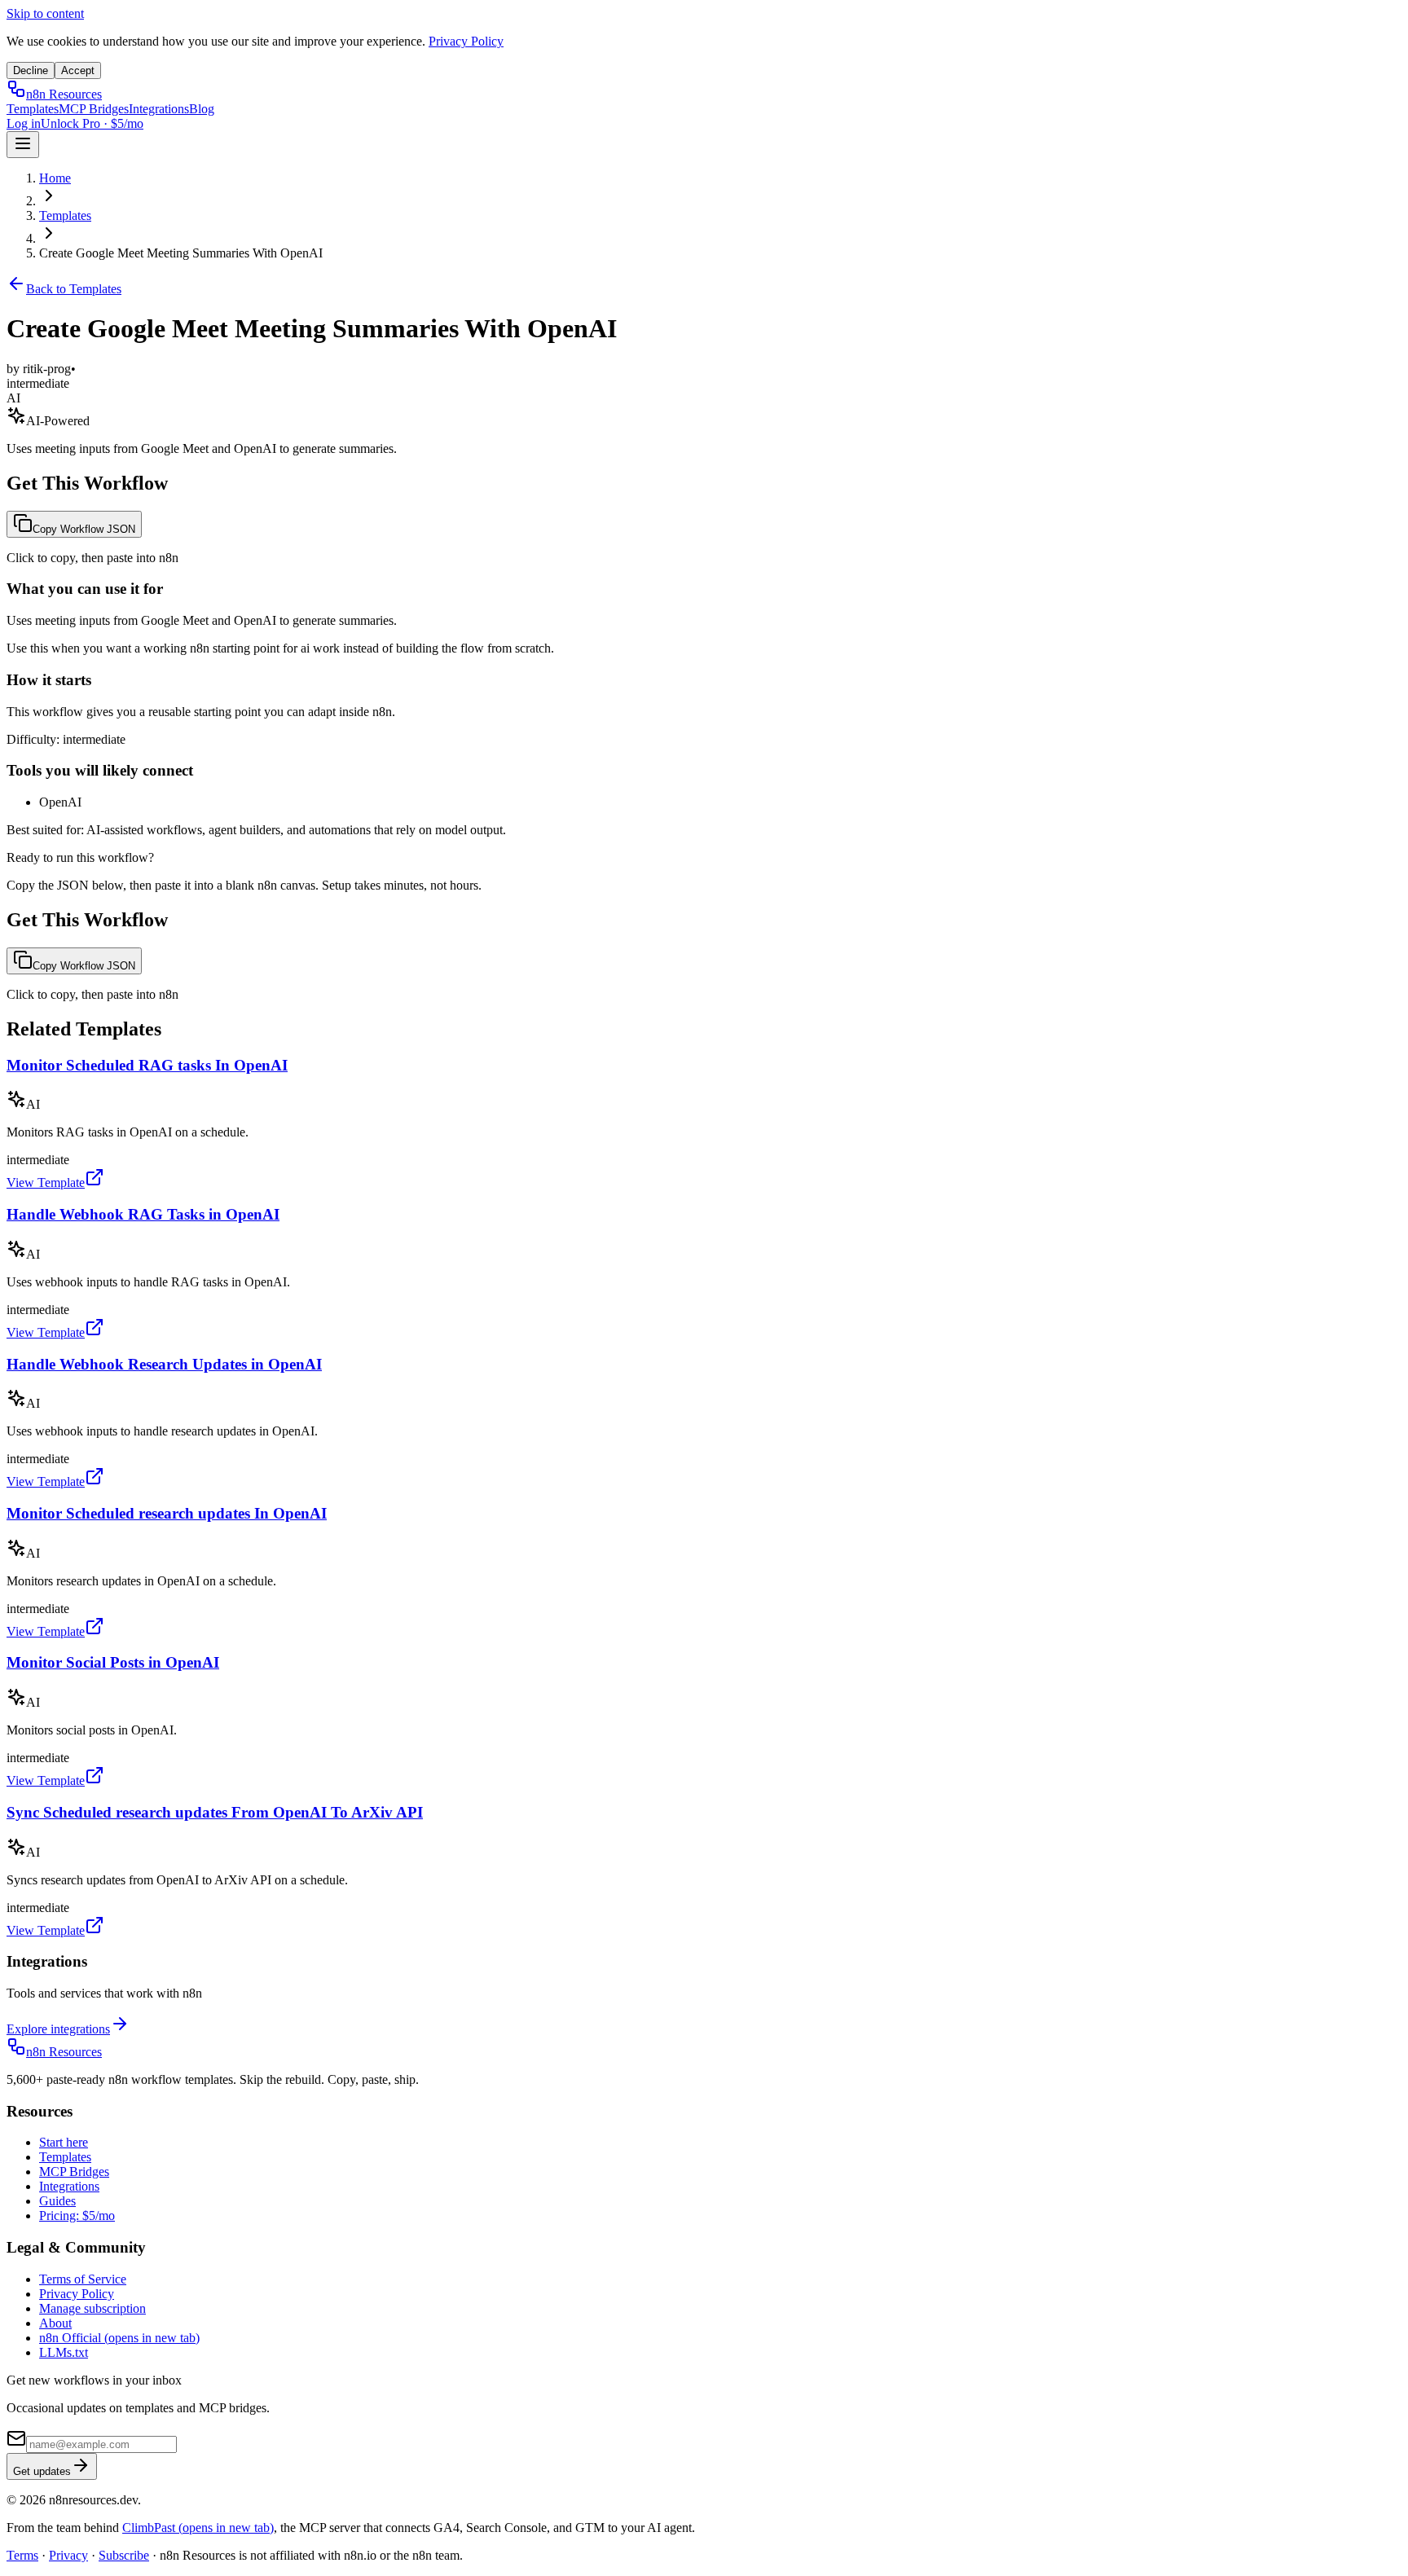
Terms (22, 2555)
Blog (202, 109)
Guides (57, 2201)
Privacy (68, 2555)
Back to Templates (74, 289)
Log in (24, 123)
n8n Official (119, 2338)
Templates (33, 109)
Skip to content (45, 13)
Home (55, 178)
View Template (46, 1182)
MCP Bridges (94, 109)
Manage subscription (92, 2308)
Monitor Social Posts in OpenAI (113, 1662)
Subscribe (124, 2555)
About (55, 2323)
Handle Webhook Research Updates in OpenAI (164, 1364)
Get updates (42, 2471)
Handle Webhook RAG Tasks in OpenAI (143, 1214)
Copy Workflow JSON (84, 529)
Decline (31, 70)
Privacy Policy (466, 41)
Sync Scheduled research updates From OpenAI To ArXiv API (215, 1812)
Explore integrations (58, 2029)
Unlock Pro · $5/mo (92, 123)
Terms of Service (83, 2279)
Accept (78, 70)
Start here (64, 2142)
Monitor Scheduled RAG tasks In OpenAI (147, 1065)
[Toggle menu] (23, 145)
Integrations (159, 109)
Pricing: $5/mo (77, 2216)
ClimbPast (198, 2528)
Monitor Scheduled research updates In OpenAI (167, 1513)
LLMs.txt (64, 2352)
